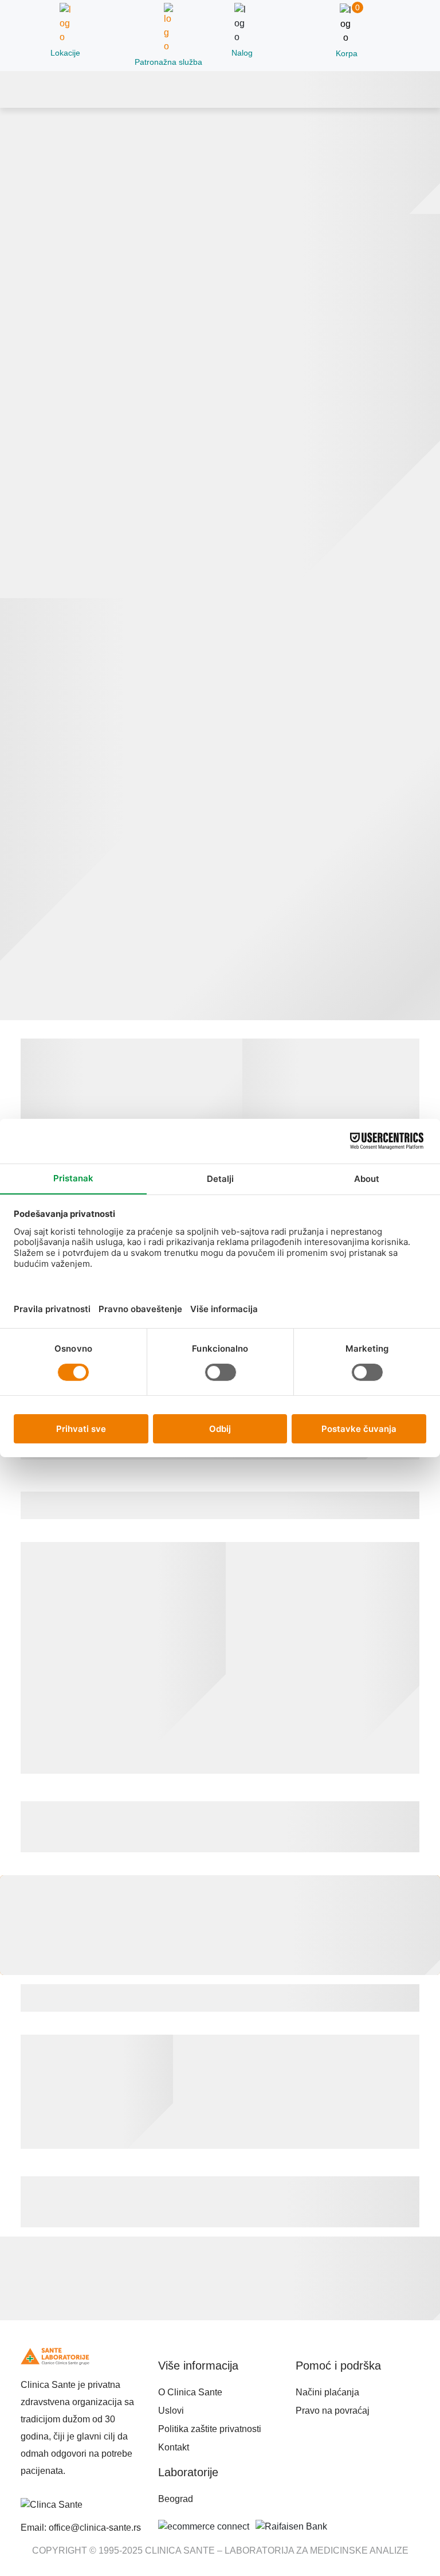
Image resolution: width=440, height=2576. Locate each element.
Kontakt (174, 2447)
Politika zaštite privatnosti (210, 2429)
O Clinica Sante (190, 2392)
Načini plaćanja (327, 2392)
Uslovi (171, 2411)
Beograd (176, 2499)
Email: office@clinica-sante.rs (81, 2528)
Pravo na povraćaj (333, 2411)
